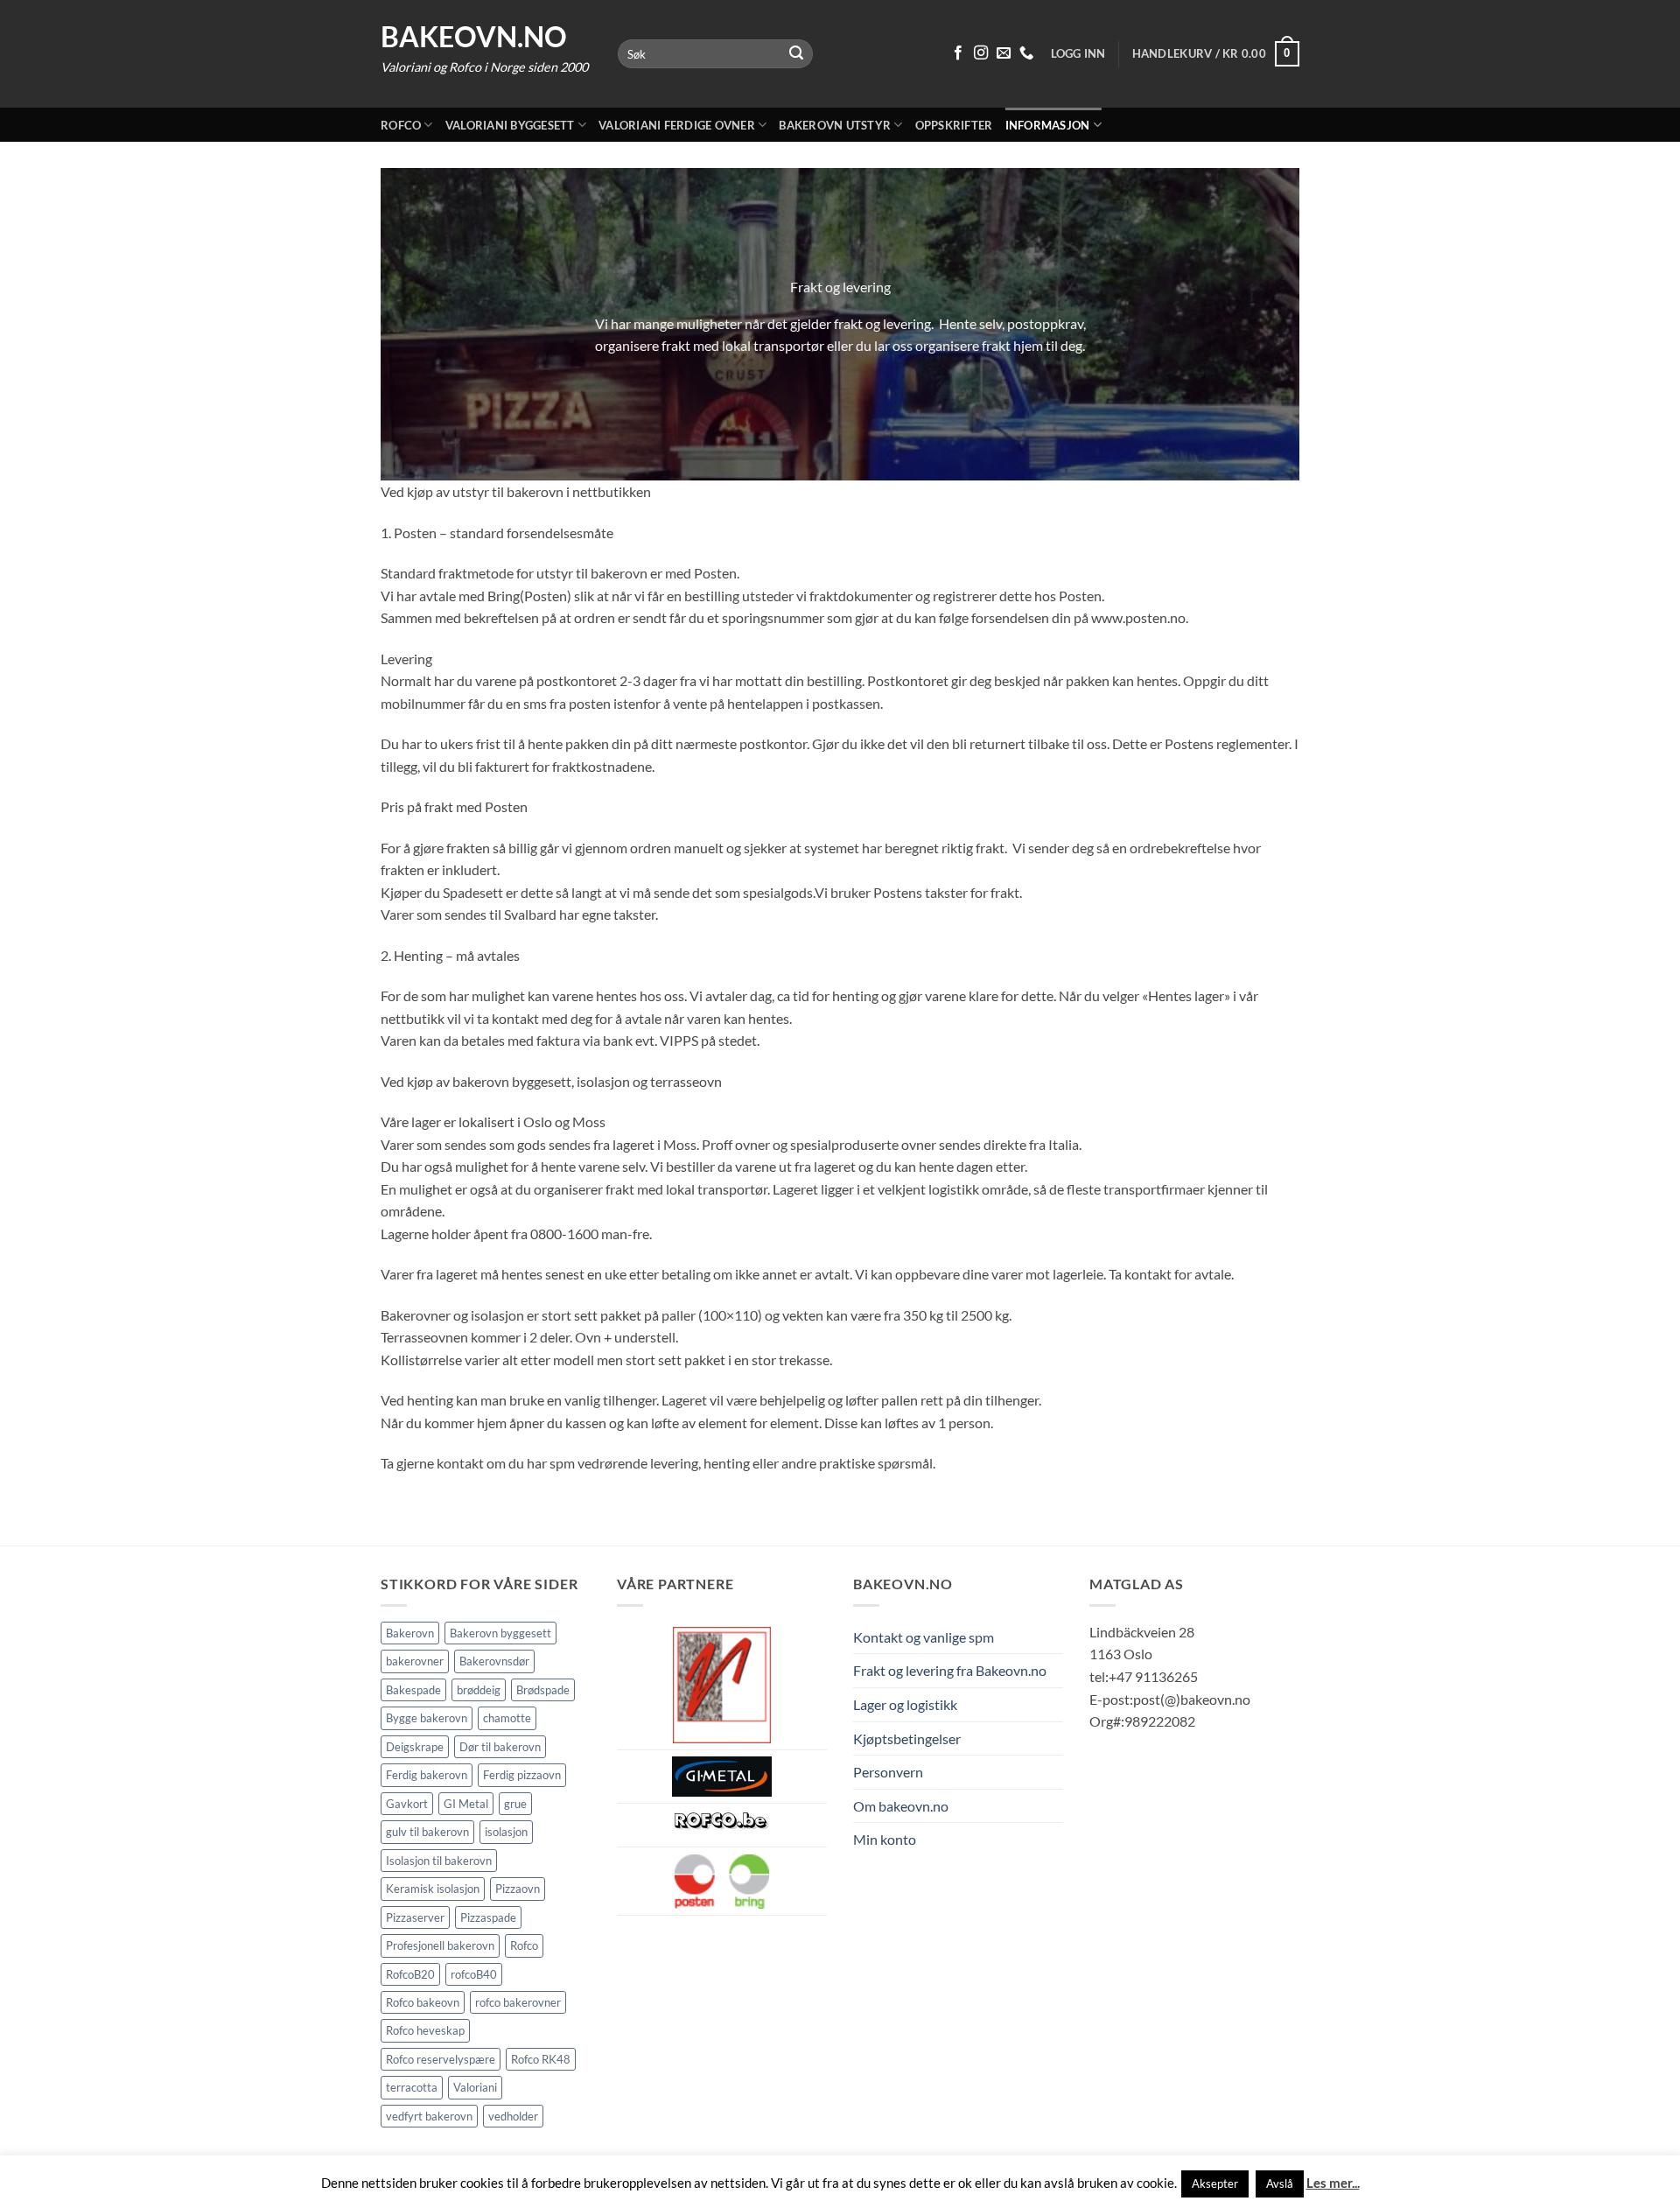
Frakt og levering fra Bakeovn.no (950, 1670)
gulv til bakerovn (427, 1832)
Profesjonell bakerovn (440, 1945)
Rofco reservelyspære (441, 2059)
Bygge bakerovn (427, 1718)
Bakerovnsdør (494, 1661)
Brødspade (543, 1690)
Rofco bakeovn (423, 2002)
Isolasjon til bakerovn (439, 1861)
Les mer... (1333, 2183)
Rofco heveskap (425, 2030)
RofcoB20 (410, 1974)
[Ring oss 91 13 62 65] (1026, 53)
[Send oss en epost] (1004, 53)
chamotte (507, 1718)
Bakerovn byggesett (500, 1633)
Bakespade (413, 1690)
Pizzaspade (488, 1917)
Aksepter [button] (1215, 2183)
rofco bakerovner (518, 2002)
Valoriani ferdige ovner (677, 125)
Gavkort (407, 1804)
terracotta (412, 2087)
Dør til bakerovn (500, 1747)
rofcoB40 (474, 1974)
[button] (1216, 54)
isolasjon (506, 1832)
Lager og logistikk (905, 1704)
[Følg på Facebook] (958, 53)
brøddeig (479, 1690)
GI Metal (466, 1804)
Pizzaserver (415, 1917)
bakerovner (415, 1661)
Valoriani (475, 2087)
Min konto (885, 1839)
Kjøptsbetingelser (907, 1738)
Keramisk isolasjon (433, 1889)
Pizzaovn (518, 1889)
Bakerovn (410, 1633)
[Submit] (797, 54)
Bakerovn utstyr (835, 125)
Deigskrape (415, 1747)
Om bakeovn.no (901, 1806)
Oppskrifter (954, 125)
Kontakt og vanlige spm (924, 1637)
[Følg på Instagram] (981, 53)
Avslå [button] (1280, 2183)
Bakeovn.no (474, 37)
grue (515, 1804)
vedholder (513, 2116)
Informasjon (1048, 125)
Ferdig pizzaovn (522, 1775)
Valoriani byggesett (510, 125)
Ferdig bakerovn (427, 1775)
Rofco (401, 125)
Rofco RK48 (541, 2059)
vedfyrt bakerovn (429, 2116)
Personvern (888, 1772)
